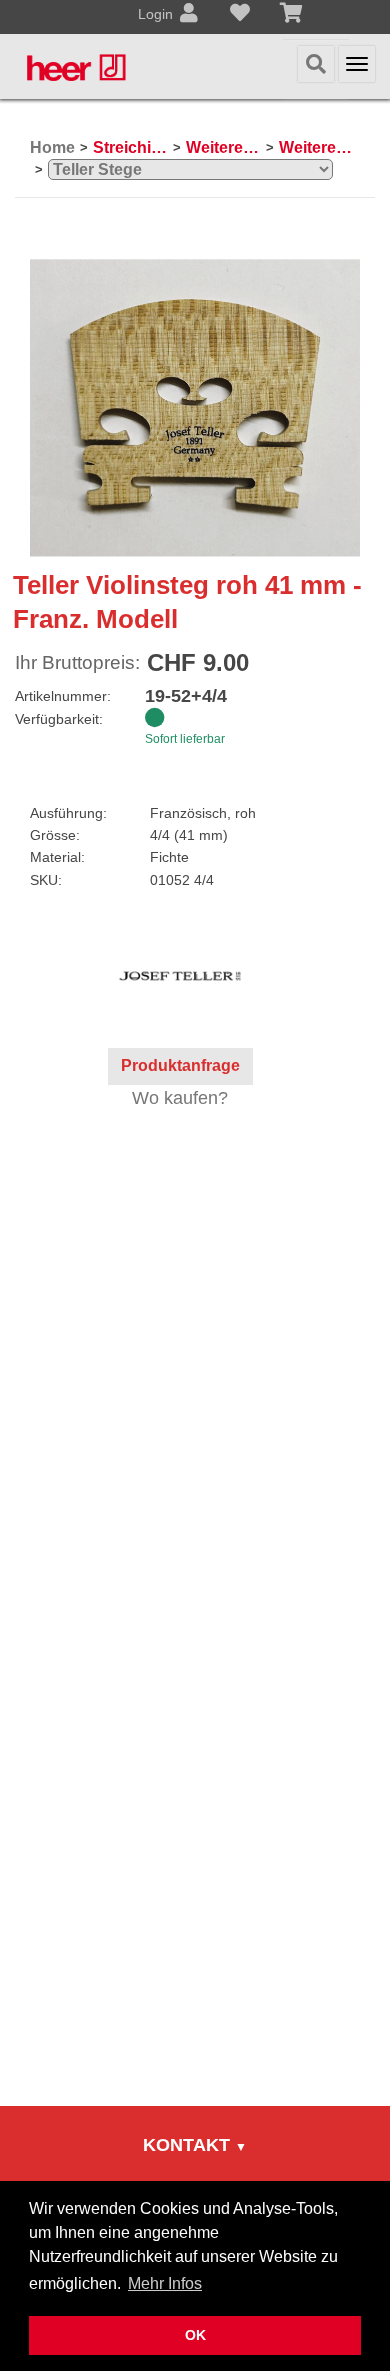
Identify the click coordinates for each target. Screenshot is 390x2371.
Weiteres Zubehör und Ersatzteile (223, 147)
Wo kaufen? (180, 1098)
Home (52, 147)
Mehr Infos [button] (165, 2283)
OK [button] (195, 2335)
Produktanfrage (180, 1065)
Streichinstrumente (130, 147)
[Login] (189, 15)
